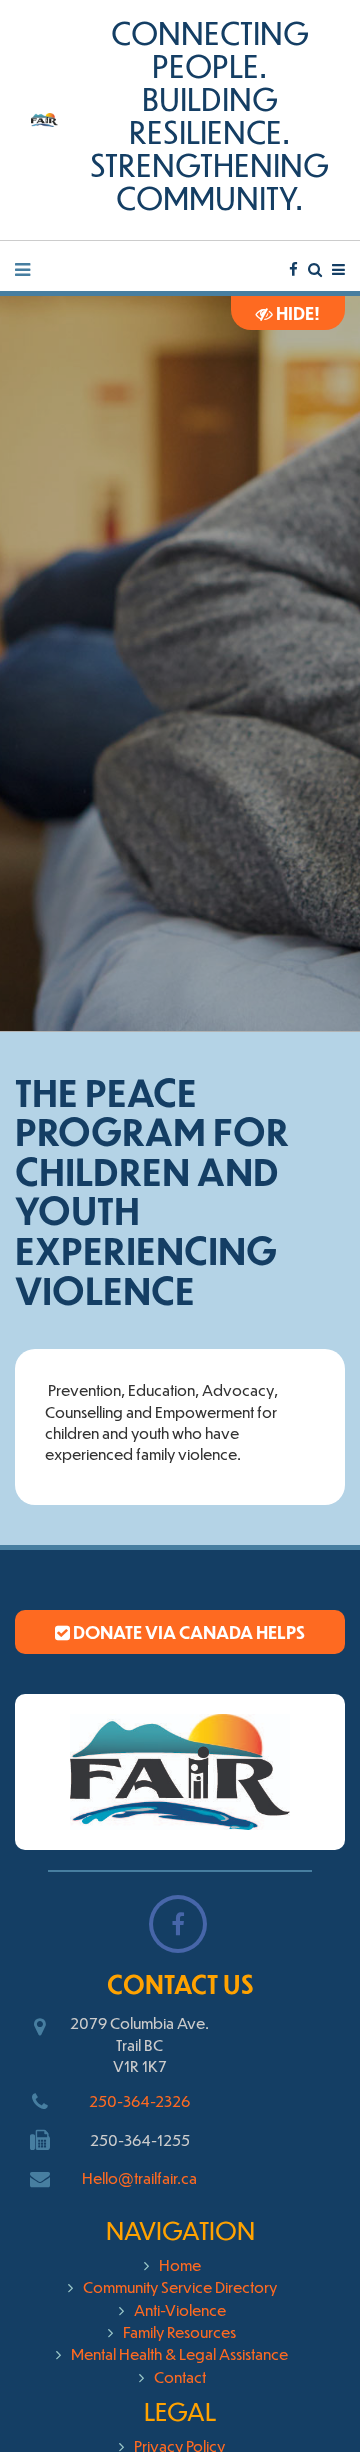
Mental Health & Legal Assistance (179, 2353)
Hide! (296, 313)
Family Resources (179, 2331)
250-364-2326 (139, 2100)
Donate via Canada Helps (187, 1632)
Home (180, 2264)
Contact (180, 2376)
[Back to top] (304, 2396)
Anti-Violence (180, 2309)
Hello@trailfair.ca (139, 2177)
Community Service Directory (180, 2286)
